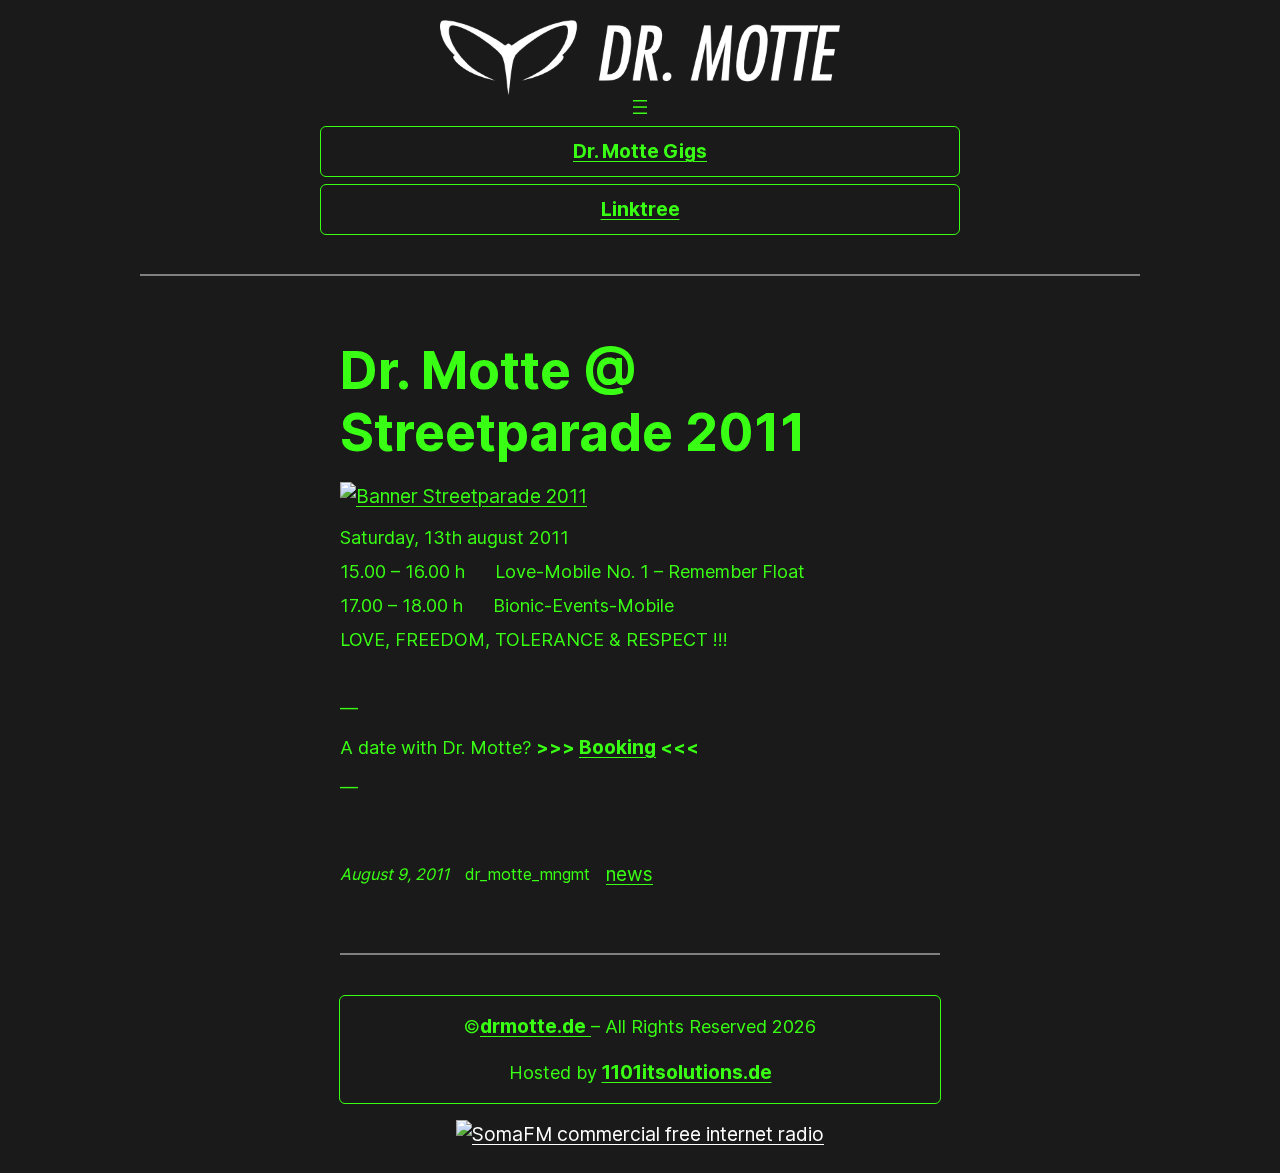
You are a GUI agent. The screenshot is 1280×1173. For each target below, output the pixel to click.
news (629, 874)
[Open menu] (640, 107)
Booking (617, 747)
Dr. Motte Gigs (640, 151)
